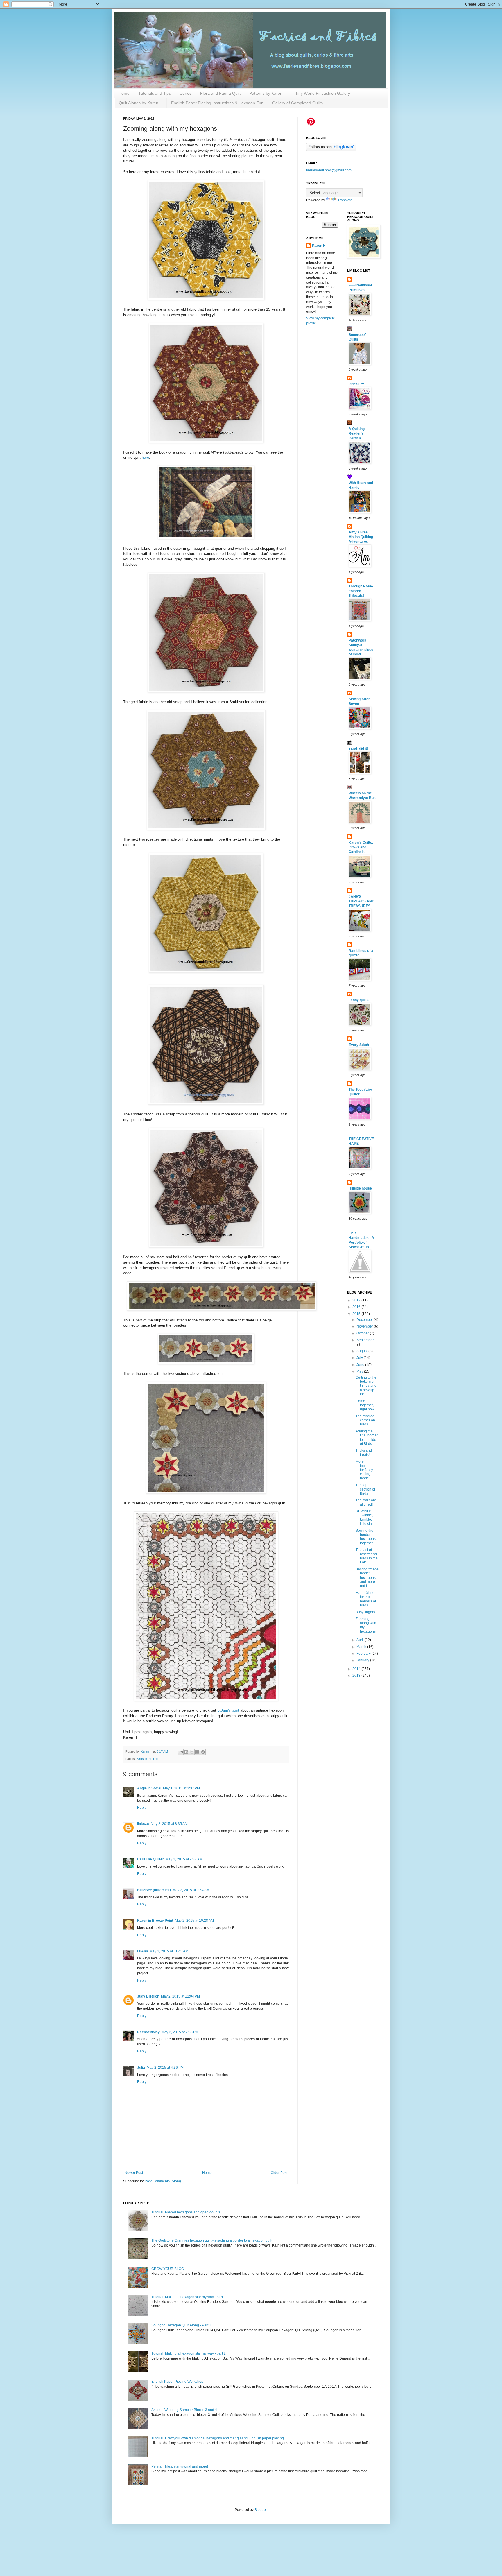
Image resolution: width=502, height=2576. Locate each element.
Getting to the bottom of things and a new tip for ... (366, 1386)
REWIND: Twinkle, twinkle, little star (364, 1517)
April (361, 1640)
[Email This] (181, 1752)
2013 (357, 1676)
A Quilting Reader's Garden (357, 433)
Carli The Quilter (150, 1859)
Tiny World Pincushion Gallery (323, 93)
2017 (357, 1300)
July (360, 1358)
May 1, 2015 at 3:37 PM (181, 1788)
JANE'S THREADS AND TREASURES (362, 901)
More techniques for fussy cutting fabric (366, 1470)
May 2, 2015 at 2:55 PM (180, 2032)
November (365, 1326)
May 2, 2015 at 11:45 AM (169, 1951)
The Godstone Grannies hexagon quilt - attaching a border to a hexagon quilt (212, 2240)
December (365, 1320)
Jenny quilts (359, 1000)
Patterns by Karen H (268, 93)
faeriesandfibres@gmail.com (329, 170)
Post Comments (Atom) (163, 2181)
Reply (142, 1808)
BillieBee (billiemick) (154, 1890)
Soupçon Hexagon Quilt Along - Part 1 (181, 2325)
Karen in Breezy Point (155, 1921)
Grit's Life (357, 384)
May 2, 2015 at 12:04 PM (180, 1996)
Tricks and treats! (364, 1452)
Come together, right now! (365, 1405)
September (365, 1340)
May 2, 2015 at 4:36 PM (165, 2068)
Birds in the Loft (147, 1759)
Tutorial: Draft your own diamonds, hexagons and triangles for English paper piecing (218, 2438)
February (364, 1654)
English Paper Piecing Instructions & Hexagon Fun (217, 103)
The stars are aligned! (366, 1502)
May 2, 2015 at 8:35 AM (169, 1824)
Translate (345, 200)
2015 (357, 1314)
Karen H (319, 246)
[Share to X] (192, 1752)
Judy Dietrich (148, 1996)
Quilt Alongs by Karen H (141, 103)
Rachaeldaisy (148, 2032)
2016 (357, 1307)
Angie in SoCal (149, 1788)
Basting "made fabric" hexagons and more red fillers (367, 1578)
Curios (185, 93)
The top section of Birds (365, 1489)
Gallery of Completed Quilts (297, 103)
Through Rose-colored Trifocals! (361, 591)
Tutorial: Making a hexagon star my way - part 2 (189, 2353)
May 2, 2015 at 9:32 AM (184, 1859)
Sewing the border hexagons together (366, 1537)
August (362, 1351)
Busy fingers (365, 1612)
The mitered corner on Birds (365, 1420)
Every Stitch (359, 1045)
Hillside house (360, 1188)
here (145, 457)
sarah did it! (358, 748)
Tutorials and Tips (155, 93)
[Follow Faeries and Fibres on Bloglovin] (331, 150)
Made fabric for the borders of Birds (366, 1599)
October (363, 1333)
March (362, 1647)
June (361, 1365)
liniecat (143, 1824)
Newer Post (134, 2173)
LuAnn (142, 1951)
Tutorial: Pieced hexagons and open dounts (186, 2212)
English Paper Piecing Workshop (177, 2382)
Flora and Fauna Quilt (220, 93)
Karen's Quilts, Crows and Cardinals (361, 847)
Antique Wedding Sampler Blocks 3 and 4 (184, 2410)
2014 (357, 1669)
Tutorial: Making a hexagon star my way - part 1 (189, 2297)
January (363, 1660)
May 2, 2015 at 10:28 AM (194, 1921)
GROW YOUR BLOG (168, 2269)
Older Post (279, 2173)
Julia (141, 2068)
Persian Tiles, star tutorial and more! (180, 2466)
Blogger (261, 2510)
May (360, 1371)
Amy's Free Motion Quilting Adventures (361, 537)
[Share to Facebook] (197, 1752)
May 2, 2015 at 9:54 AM (191, 1890)
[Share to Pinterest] (203, 1752)
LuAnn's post (228, 1710)
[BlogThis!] (186, 1752)
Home (124, 93)
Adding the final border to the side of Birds (367, 1437)
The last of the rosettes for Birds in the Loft (367, 1556)
